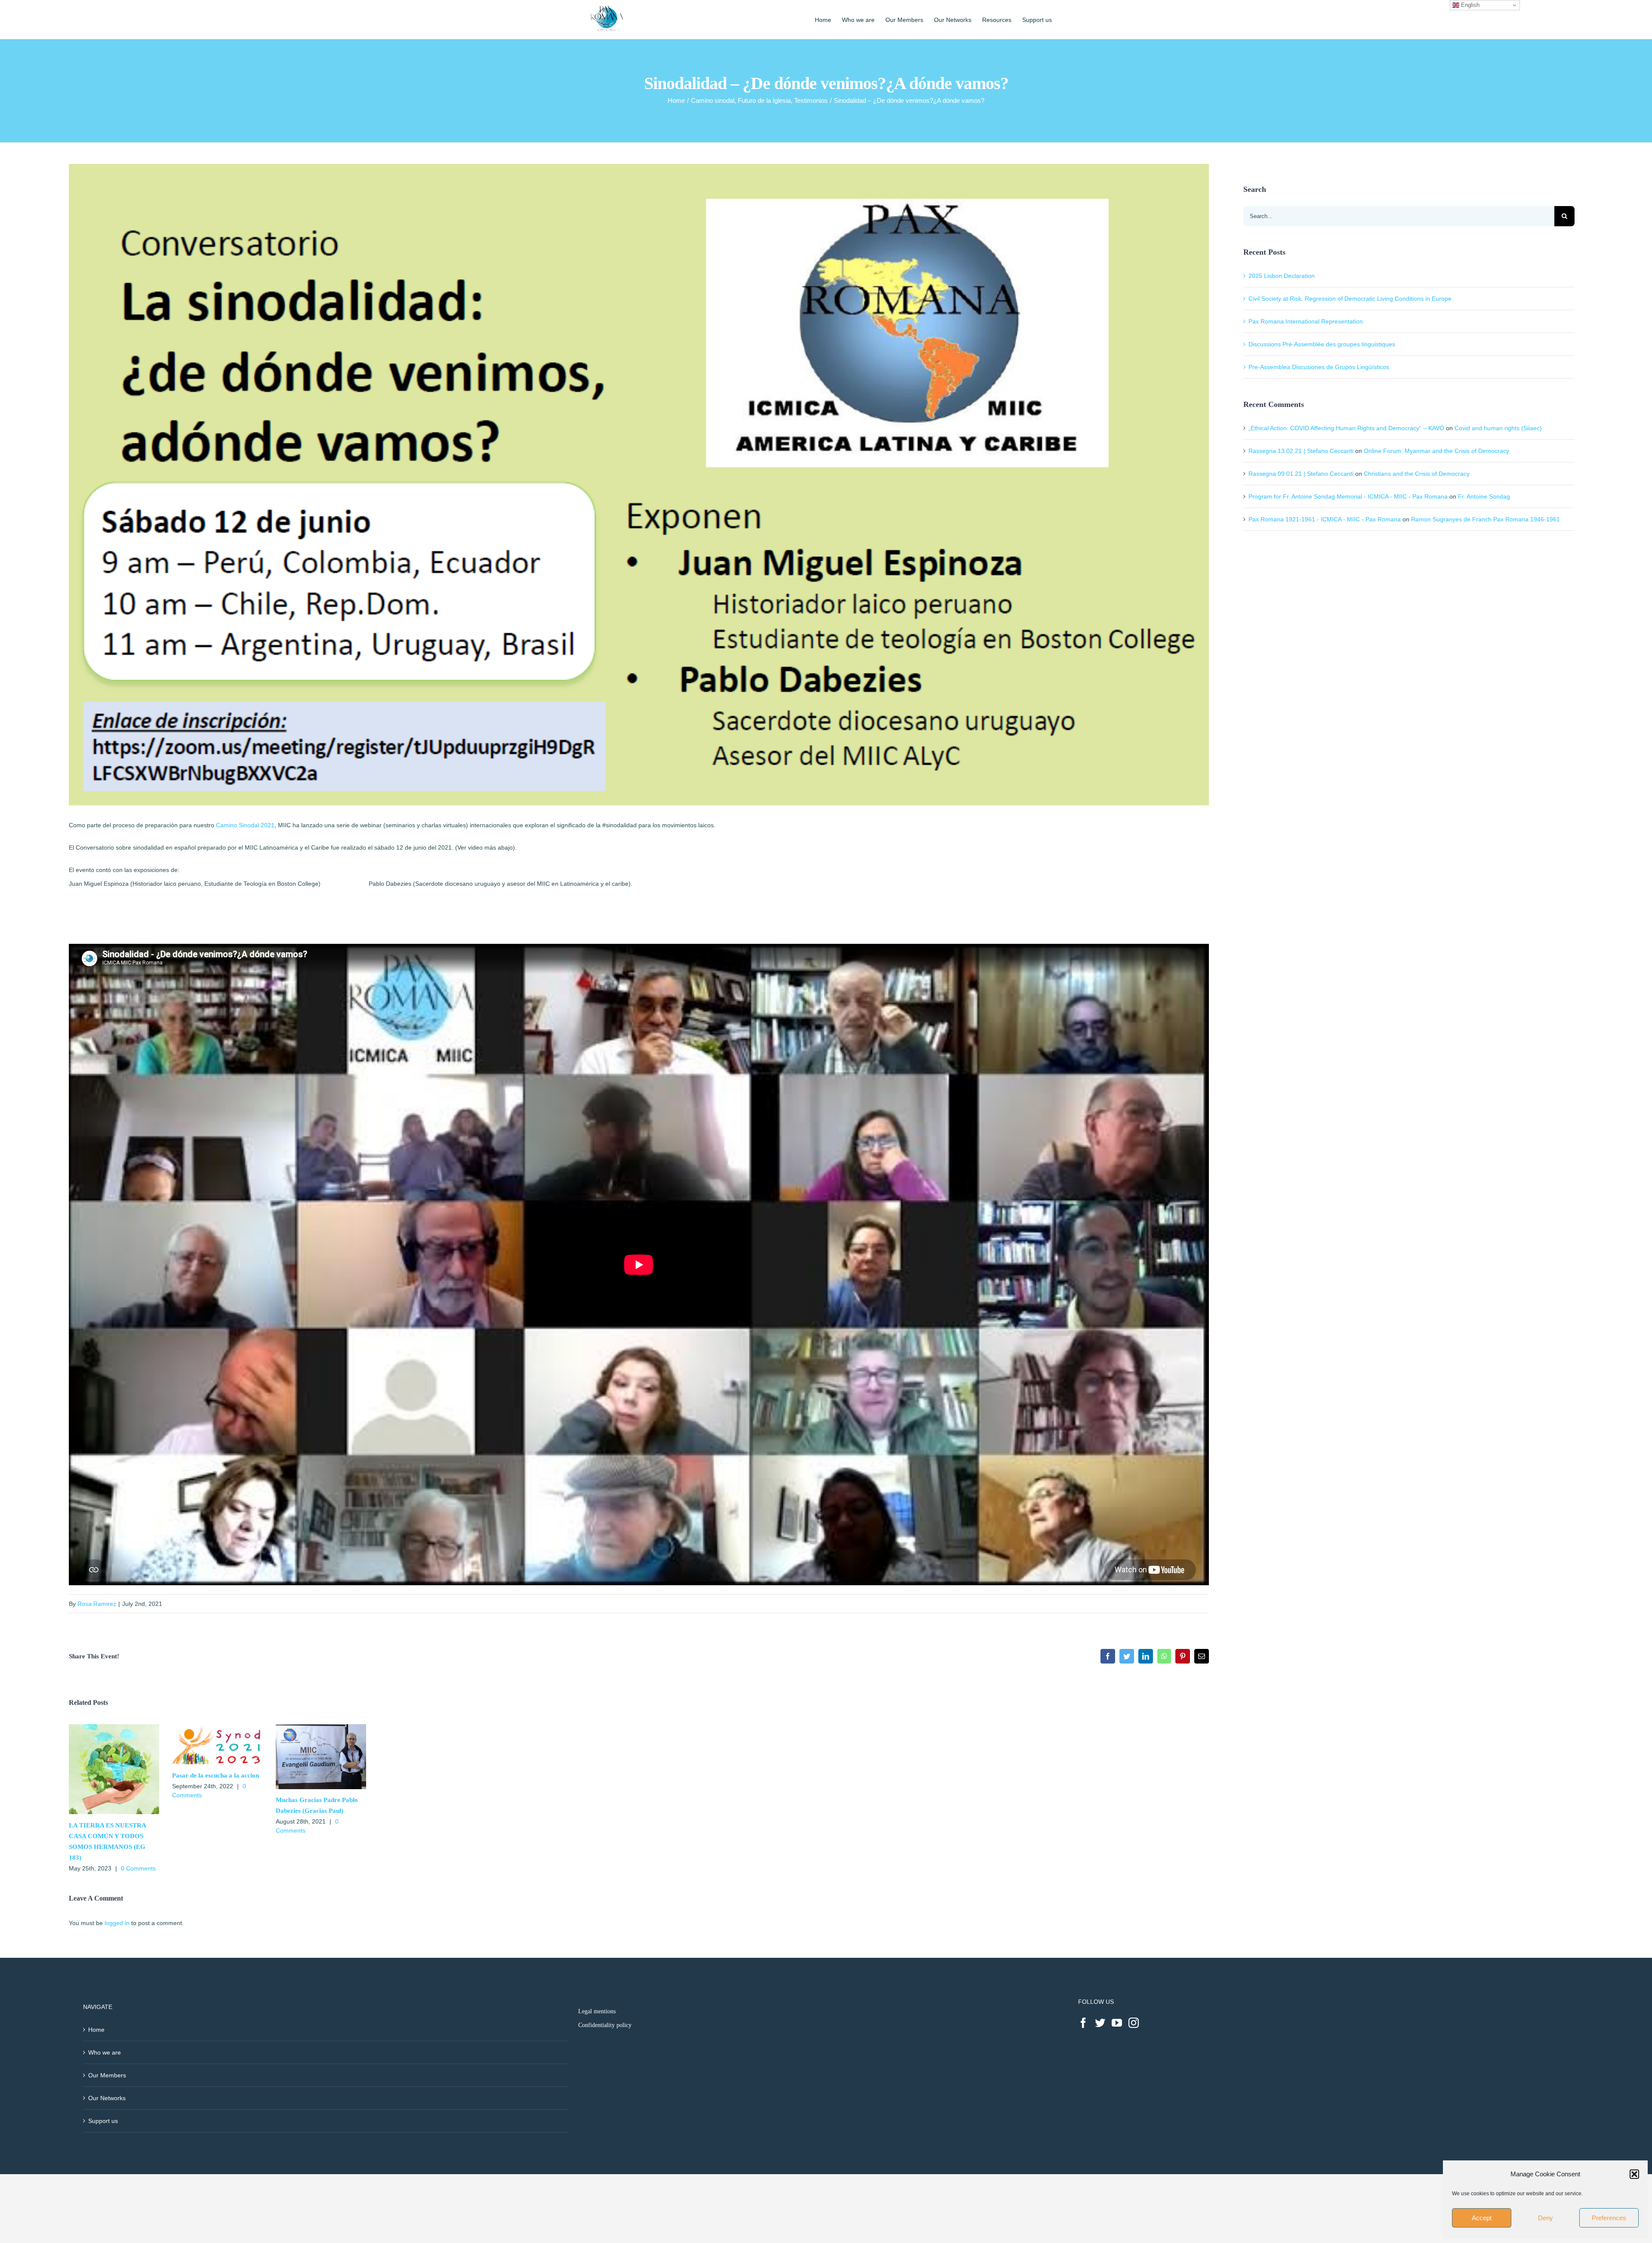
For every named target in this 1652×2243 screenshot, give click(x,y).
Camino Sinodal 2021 (245, 825)
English (1469, 5)
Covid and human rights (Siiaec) (1498, 428)
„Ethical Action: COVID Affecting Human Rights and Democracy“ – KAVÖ (1346, 428)
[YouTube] (1117, 2023)
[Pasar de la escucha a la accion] (217, 1728)
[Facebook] (1083, 2023)
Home (96, 2030)
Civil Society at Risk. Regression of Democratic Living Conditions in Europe (1350, 299)
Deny (1546, 2218)
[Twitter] (1100, 2023)
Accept (1482, 2218)
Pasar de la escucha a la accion (216, 1775)
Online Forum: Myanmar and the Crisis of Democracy (1436, 451)
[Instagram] (1134, 2023)
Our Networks (107, 2098)
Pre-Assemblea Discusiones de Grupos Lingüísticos (1319, 367)
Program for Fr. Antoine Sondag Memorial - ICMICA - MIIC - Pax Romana (1348, 496)
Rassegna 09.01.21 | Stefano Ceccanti (1301, 474)
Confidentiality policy (605, 2025)
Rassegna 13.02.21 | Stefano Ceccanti (1301, 451)
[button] (1634, 2174)
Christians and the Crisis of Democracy (1417, 474)
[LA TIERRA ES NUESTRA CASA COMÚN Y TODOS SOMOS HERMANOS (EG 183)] (114, 1728)
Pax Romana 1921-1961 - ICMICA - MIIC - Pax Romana (1325, 519)
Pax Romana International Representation (1306, 321)
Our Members (107, 2075)
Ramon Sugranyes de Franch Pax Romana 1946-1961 (1486, 519)
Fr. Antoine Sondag (1484, 496)
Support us (103, 2121)
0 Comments (138, 1868)
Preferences (1609, 2218)
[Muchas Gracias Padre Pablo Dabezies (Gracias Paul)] (321, 1728)
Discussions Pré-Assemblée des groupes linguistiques (1322, 344)
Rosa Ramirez (97, 1604)
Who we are (105, 2052)
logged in (117, 1923)
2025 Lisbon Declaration (1282, 276)
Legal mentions (597, 2011)
